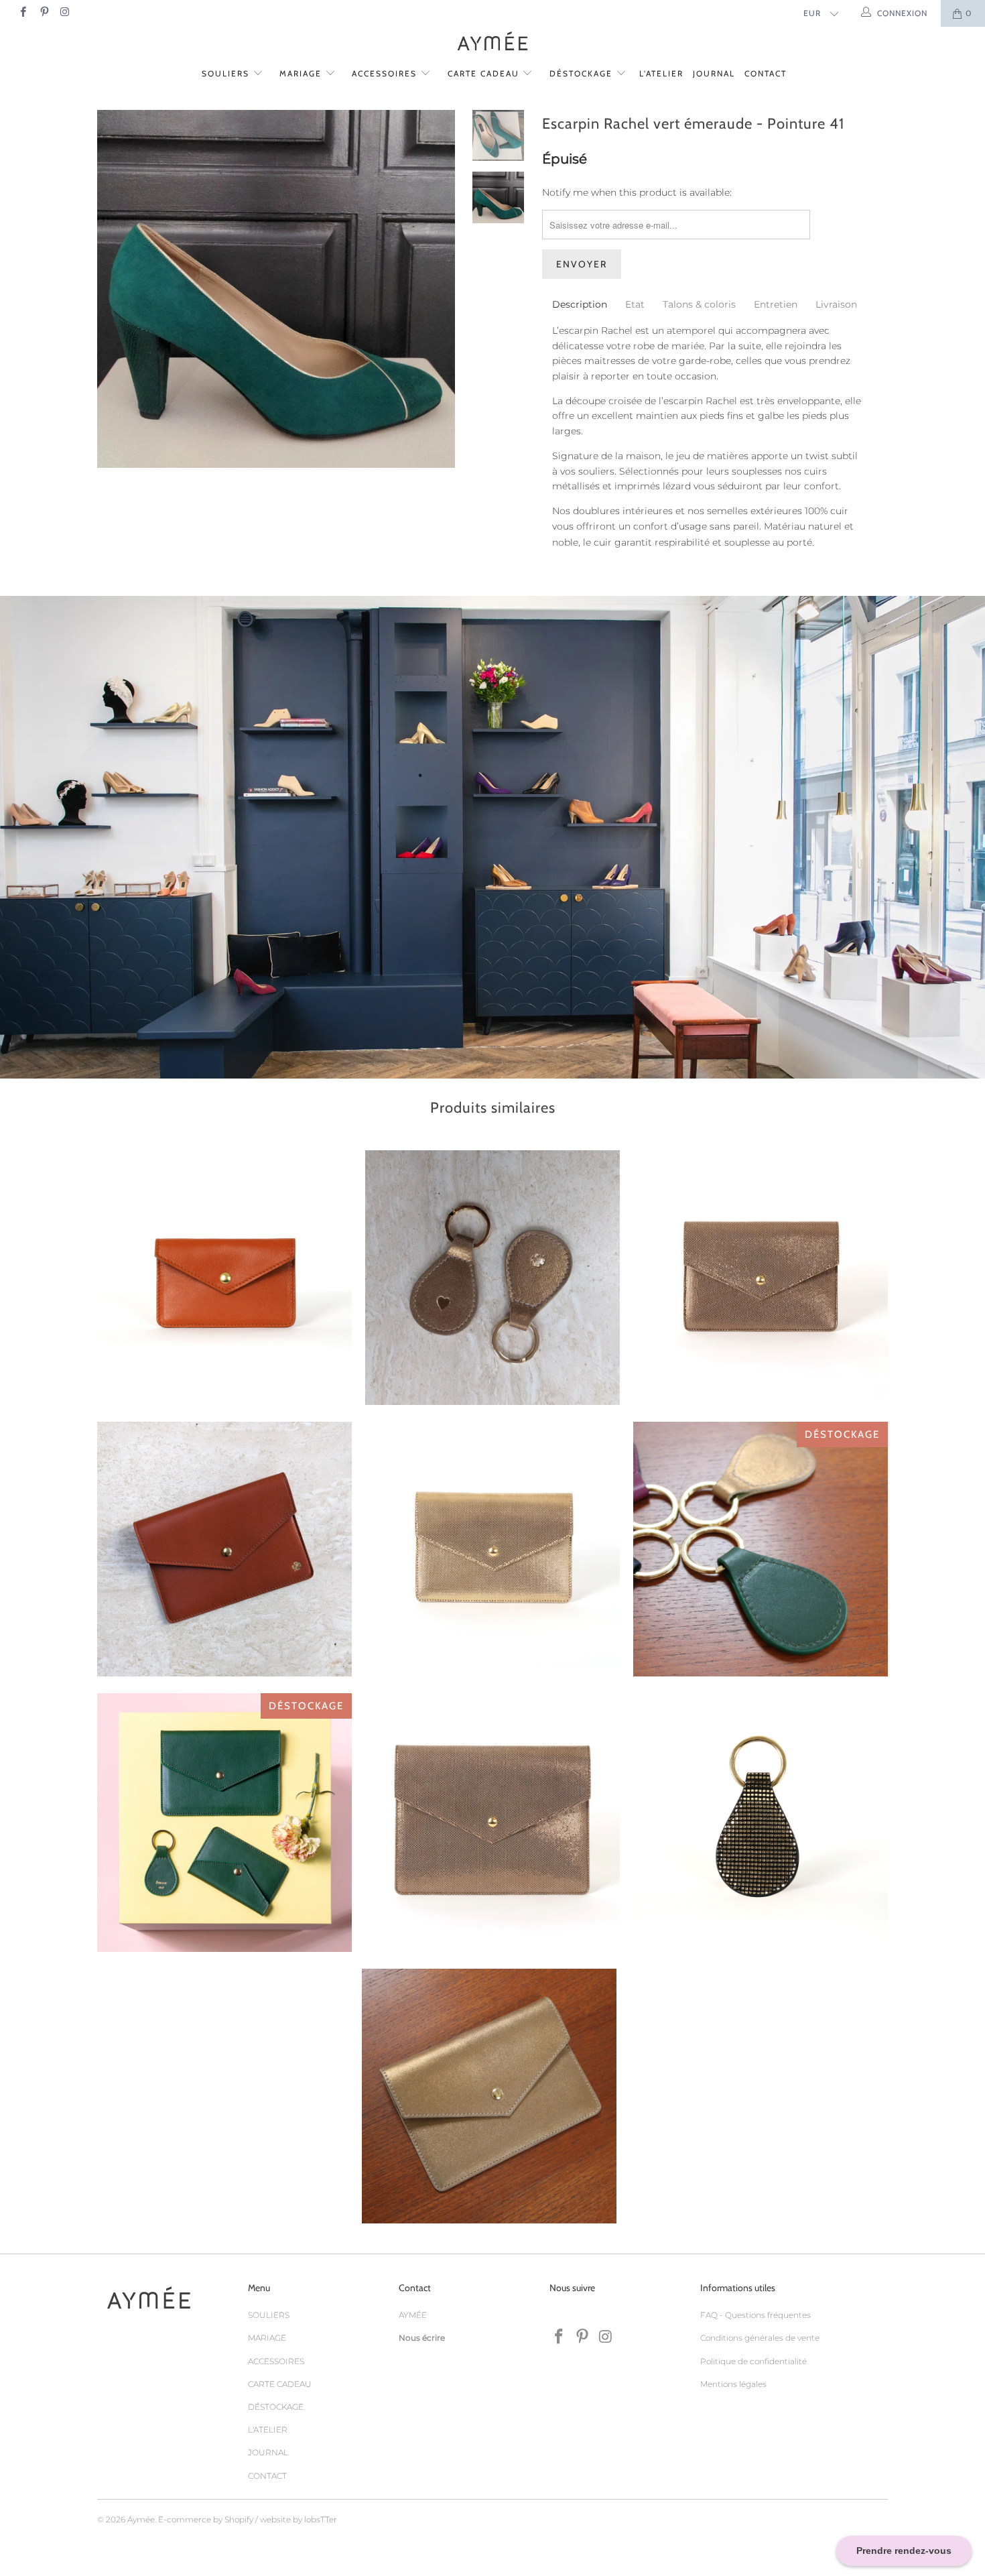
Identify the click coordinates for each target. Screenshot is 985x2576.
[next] (437, 299)
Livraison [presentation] (836, 304)
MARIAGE (302, 73)
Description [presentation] (580, 304)
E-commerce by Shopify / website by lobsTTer (248, 2519)
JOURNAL (714, 73)
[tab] (580, 304)
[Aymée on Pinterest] (43, 13)
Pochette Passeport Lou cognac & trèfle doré (224, 1549)
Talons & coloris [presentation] (699, 304)
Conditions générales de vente (760, 2338)
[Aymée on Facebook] (22, 13)
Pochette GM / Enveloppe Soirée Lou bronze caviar (492, 1821)
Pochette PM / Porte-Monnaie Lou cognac (224, 1278)
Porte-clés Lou (761, 1821)
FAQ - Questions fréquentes (756, 2315)
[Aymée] (492, 43)
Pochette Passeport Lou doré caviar (492, 1549)
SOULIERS (227, 73)
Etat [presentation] (635, 304)
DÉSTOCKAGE (583, 73)
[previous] (116, 299)
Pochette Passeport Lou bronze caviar (761, 1278)
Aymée (141, 2519)
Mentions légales (733, 2384)
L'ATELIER (661, 73)
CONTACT (766, 73)
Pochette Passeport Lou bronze (489, 2096)
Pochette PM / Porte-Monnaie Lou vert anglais (224, 1823)
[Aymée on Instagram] (65, 13)
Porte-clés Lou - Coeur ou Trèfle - (492, 1278)
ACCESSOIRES (386, 73)
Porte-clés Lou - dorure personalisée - (761, 1549)
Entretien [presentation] (776, 304)
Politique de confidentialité (753, 2361)
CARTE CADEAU (485, 73)
